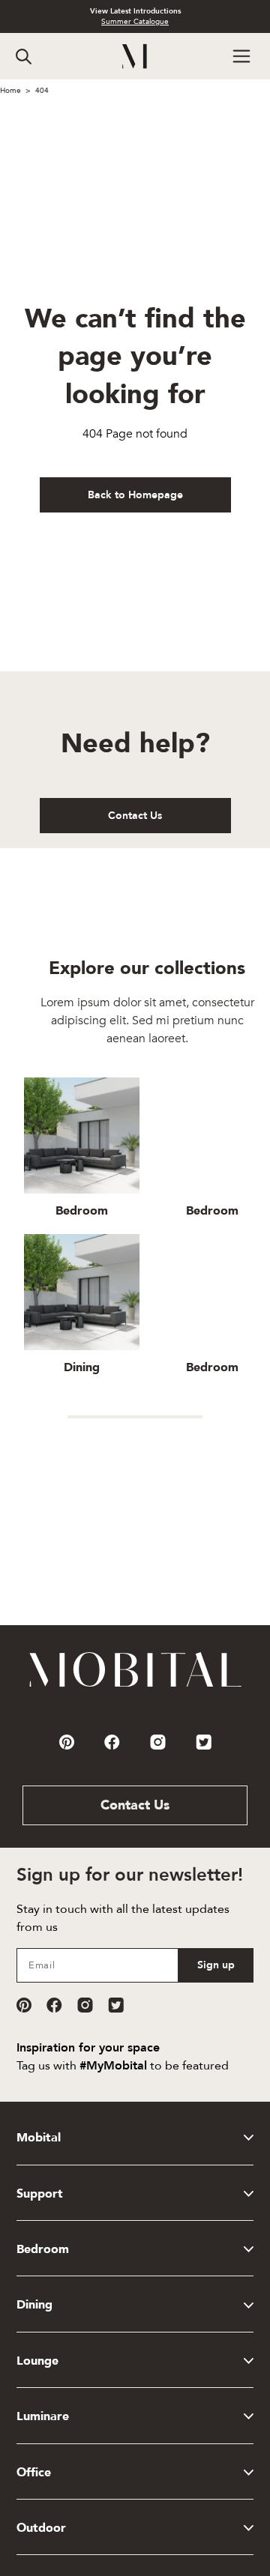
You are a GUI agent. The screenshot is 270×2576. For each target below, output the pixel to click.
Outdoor (41, 2528)
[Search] (24, 57)
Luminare (43, 2416)
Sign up (216, 1965)
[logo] (135, 57)
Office (34, 2473)
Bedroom (43, 2249)
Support (40, 2194)
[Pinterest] (24, 2005)
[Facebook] (54, 2005)
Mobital (39, 2138)
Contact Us (135, 816)
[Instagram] (85, 2005)
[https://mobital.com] (135, 1686)
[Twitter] (116, 2005)
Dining (34, 2305)
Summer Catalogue (135, 22)
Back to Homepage (135, 495)
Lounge (37, 2361)
